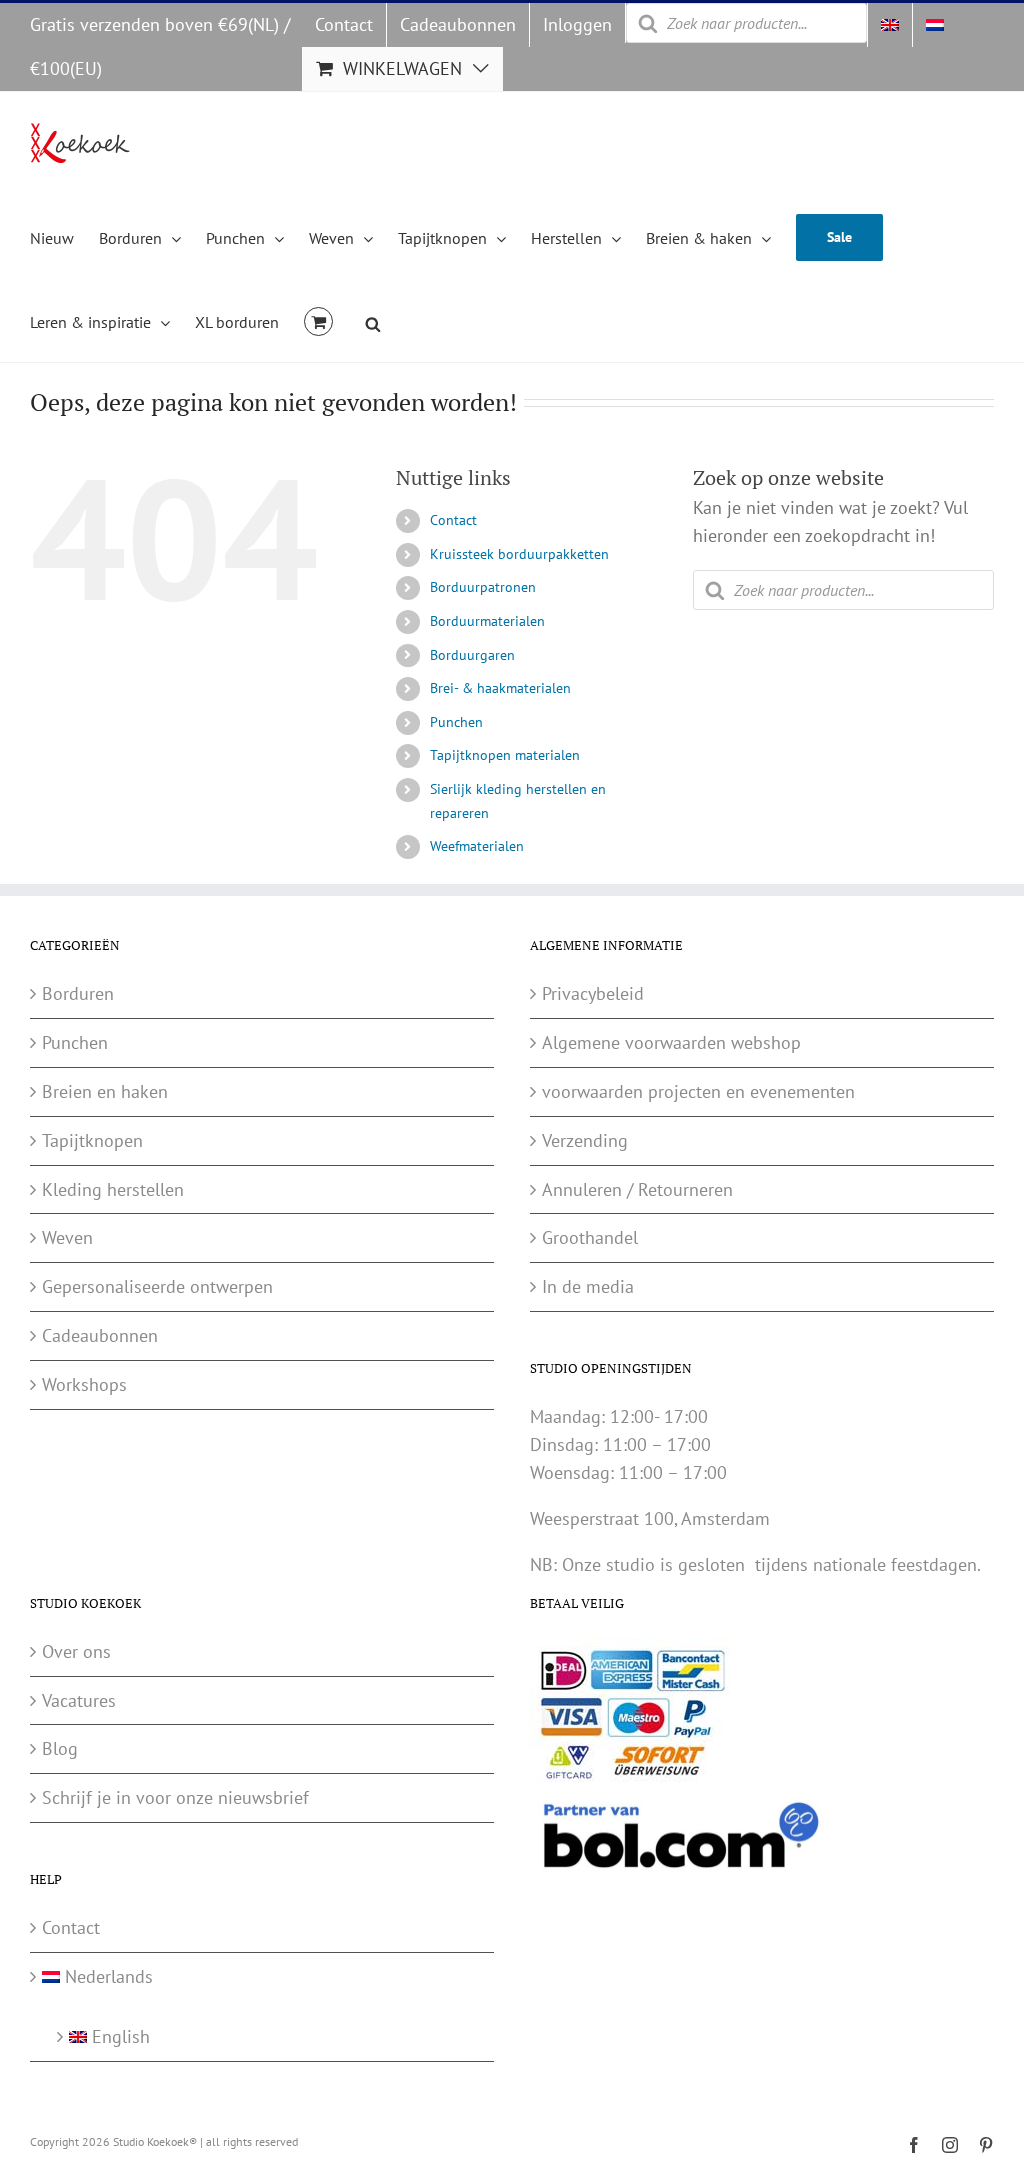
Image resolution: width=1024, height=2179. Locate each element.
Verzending (585, 1140)
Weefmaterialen (477, 846)
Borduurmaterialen (487, 621)
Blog (60, 1748)
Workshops (84, 1384)
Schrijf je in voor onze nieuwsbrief (175, 1797)
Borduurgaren (472, 655)
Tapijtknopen (92, 1140)
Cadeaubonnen (100, 1335)
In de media (588, 1286)
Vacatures (79, 1700)
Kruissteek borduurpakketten (519, 554)
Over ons (76, 1651)
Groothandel (590, 1237)
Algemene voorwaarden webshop (671, 1042)
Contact (453, 520)
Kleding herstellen (113, 1189)
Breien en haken (105, 1091)
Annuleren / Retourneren (637, 1189)
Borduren (78, 993)
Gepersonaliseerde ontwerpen (157, 1286)
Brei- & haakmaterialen (500, 688)
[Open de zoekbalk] (373, 321)
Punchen (456, 722)
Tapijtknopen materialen (505, 755)
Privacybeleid (593, 993)
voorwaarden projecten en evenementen (698, 1091)
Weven (67, 1237)
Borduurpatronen (483, 587)
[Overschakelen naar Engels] (890, 25)
